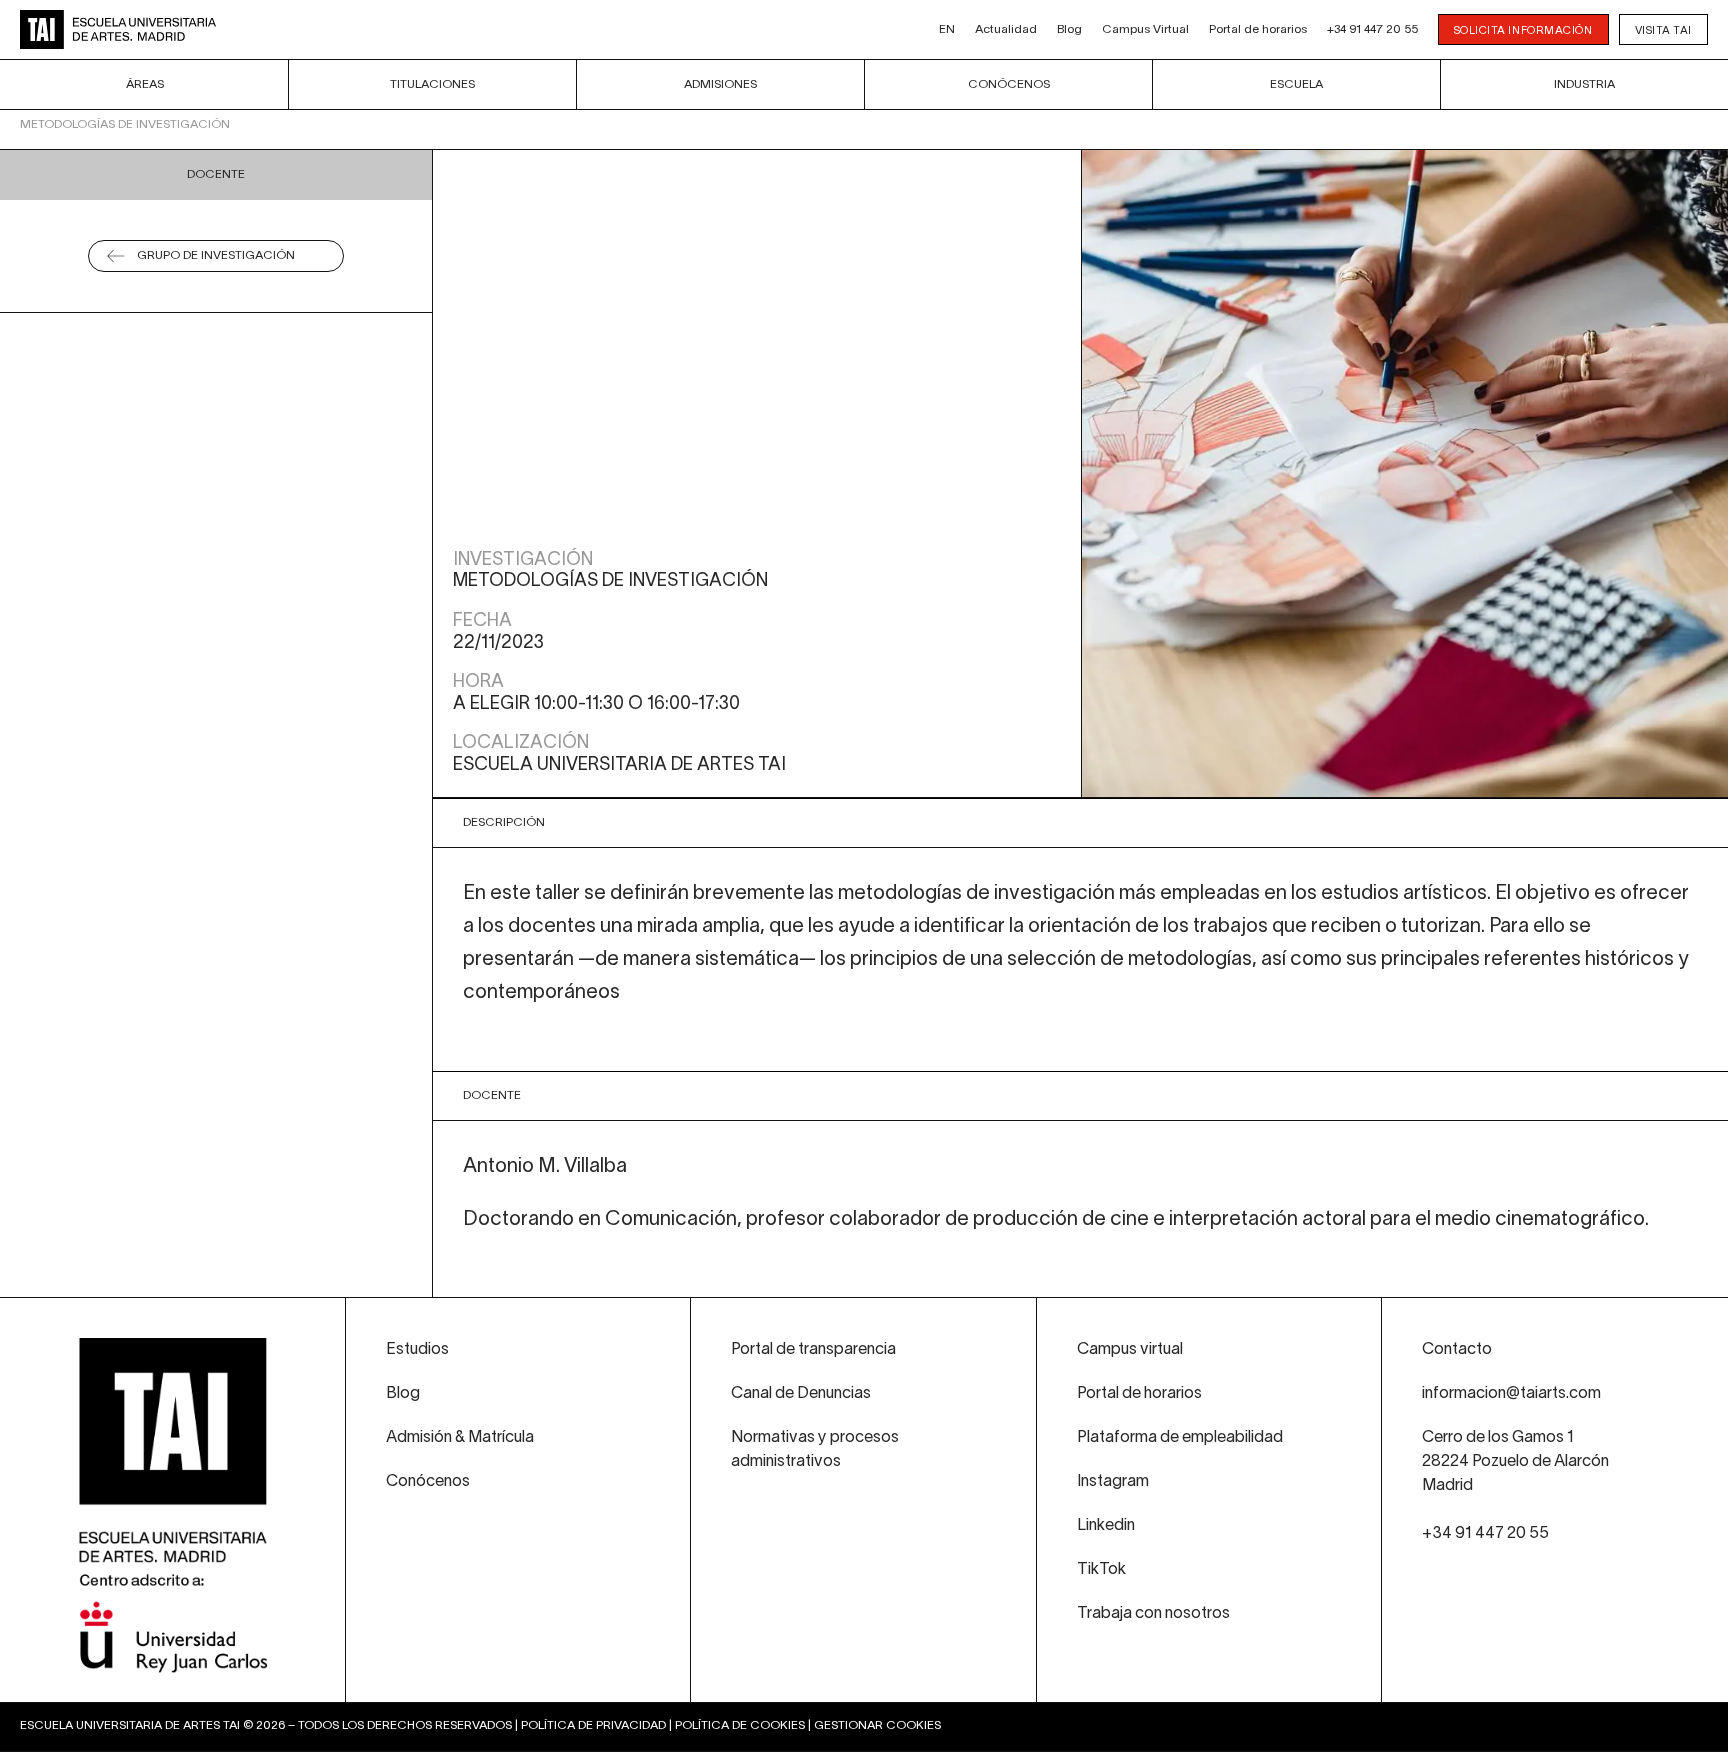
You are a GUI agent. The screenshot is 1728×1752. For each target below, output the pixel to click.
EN (947, 29)
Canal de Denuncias (801, 1394)
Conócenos (1009, 84)
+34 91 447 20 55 (1372, 29)
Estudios (417, 1350)
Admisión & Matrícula (460, 1438)
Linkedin (1106, 1526)
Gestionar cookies (877, 1725)
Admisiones (720, 84)
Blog (1069, 29)
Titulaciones (432, 84)
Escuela (1296, 84)
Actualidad (1006, 29)
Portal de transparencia (813, 1350)
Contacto (1457, 1350)
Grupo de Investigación (216, 255)
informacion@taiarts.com (1511, 1394)
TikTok (1101, 1570)
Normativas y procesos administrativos (815, 1450)
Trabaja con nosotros (1153, 1614)
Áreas (145, 84)
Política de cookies (740, 1725)
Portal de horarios (1258, 29)
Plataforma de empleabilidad (1180, 1438)
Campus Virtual (1145, 29)
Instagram (1113, 1482)
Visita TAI (1664, 31)
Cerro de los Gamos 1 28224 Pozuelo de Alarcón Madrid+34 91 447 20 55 (1515, 1486)
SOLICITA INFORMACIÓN (1523, 31)
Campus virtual (1130, 1350)
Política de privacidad (593, 1725)
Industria (1584, 84)
